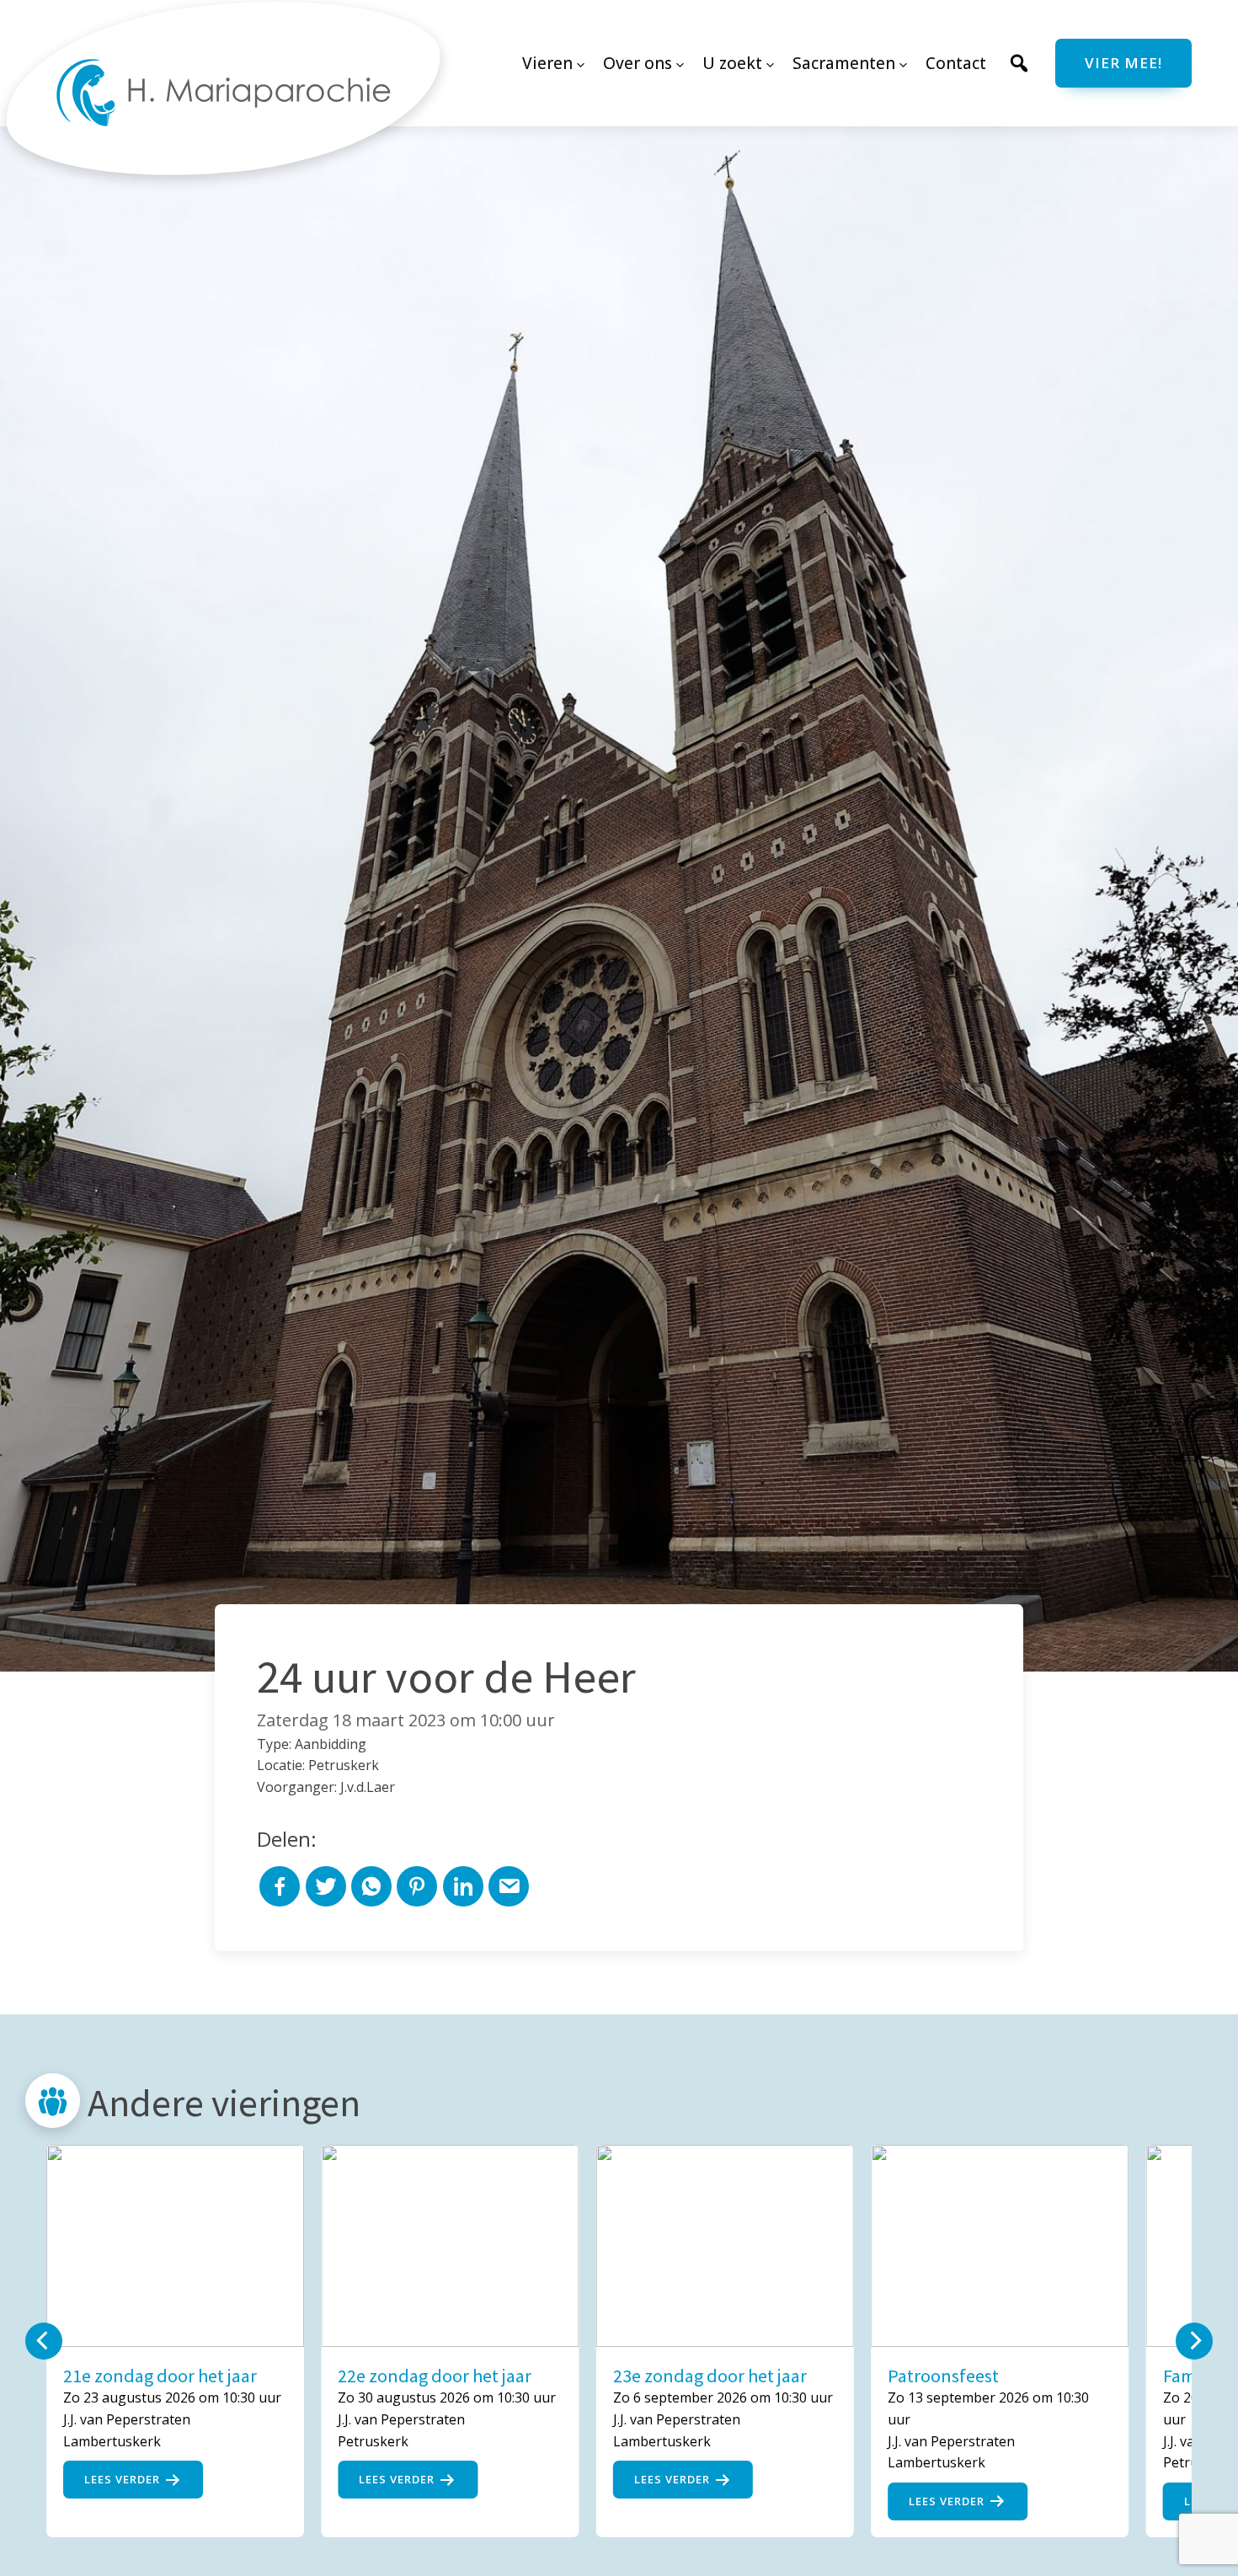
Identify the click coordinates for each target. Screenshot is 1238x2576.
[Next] (1194, 2341)
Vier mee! (1123, 63)
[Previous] (44, 2341)
